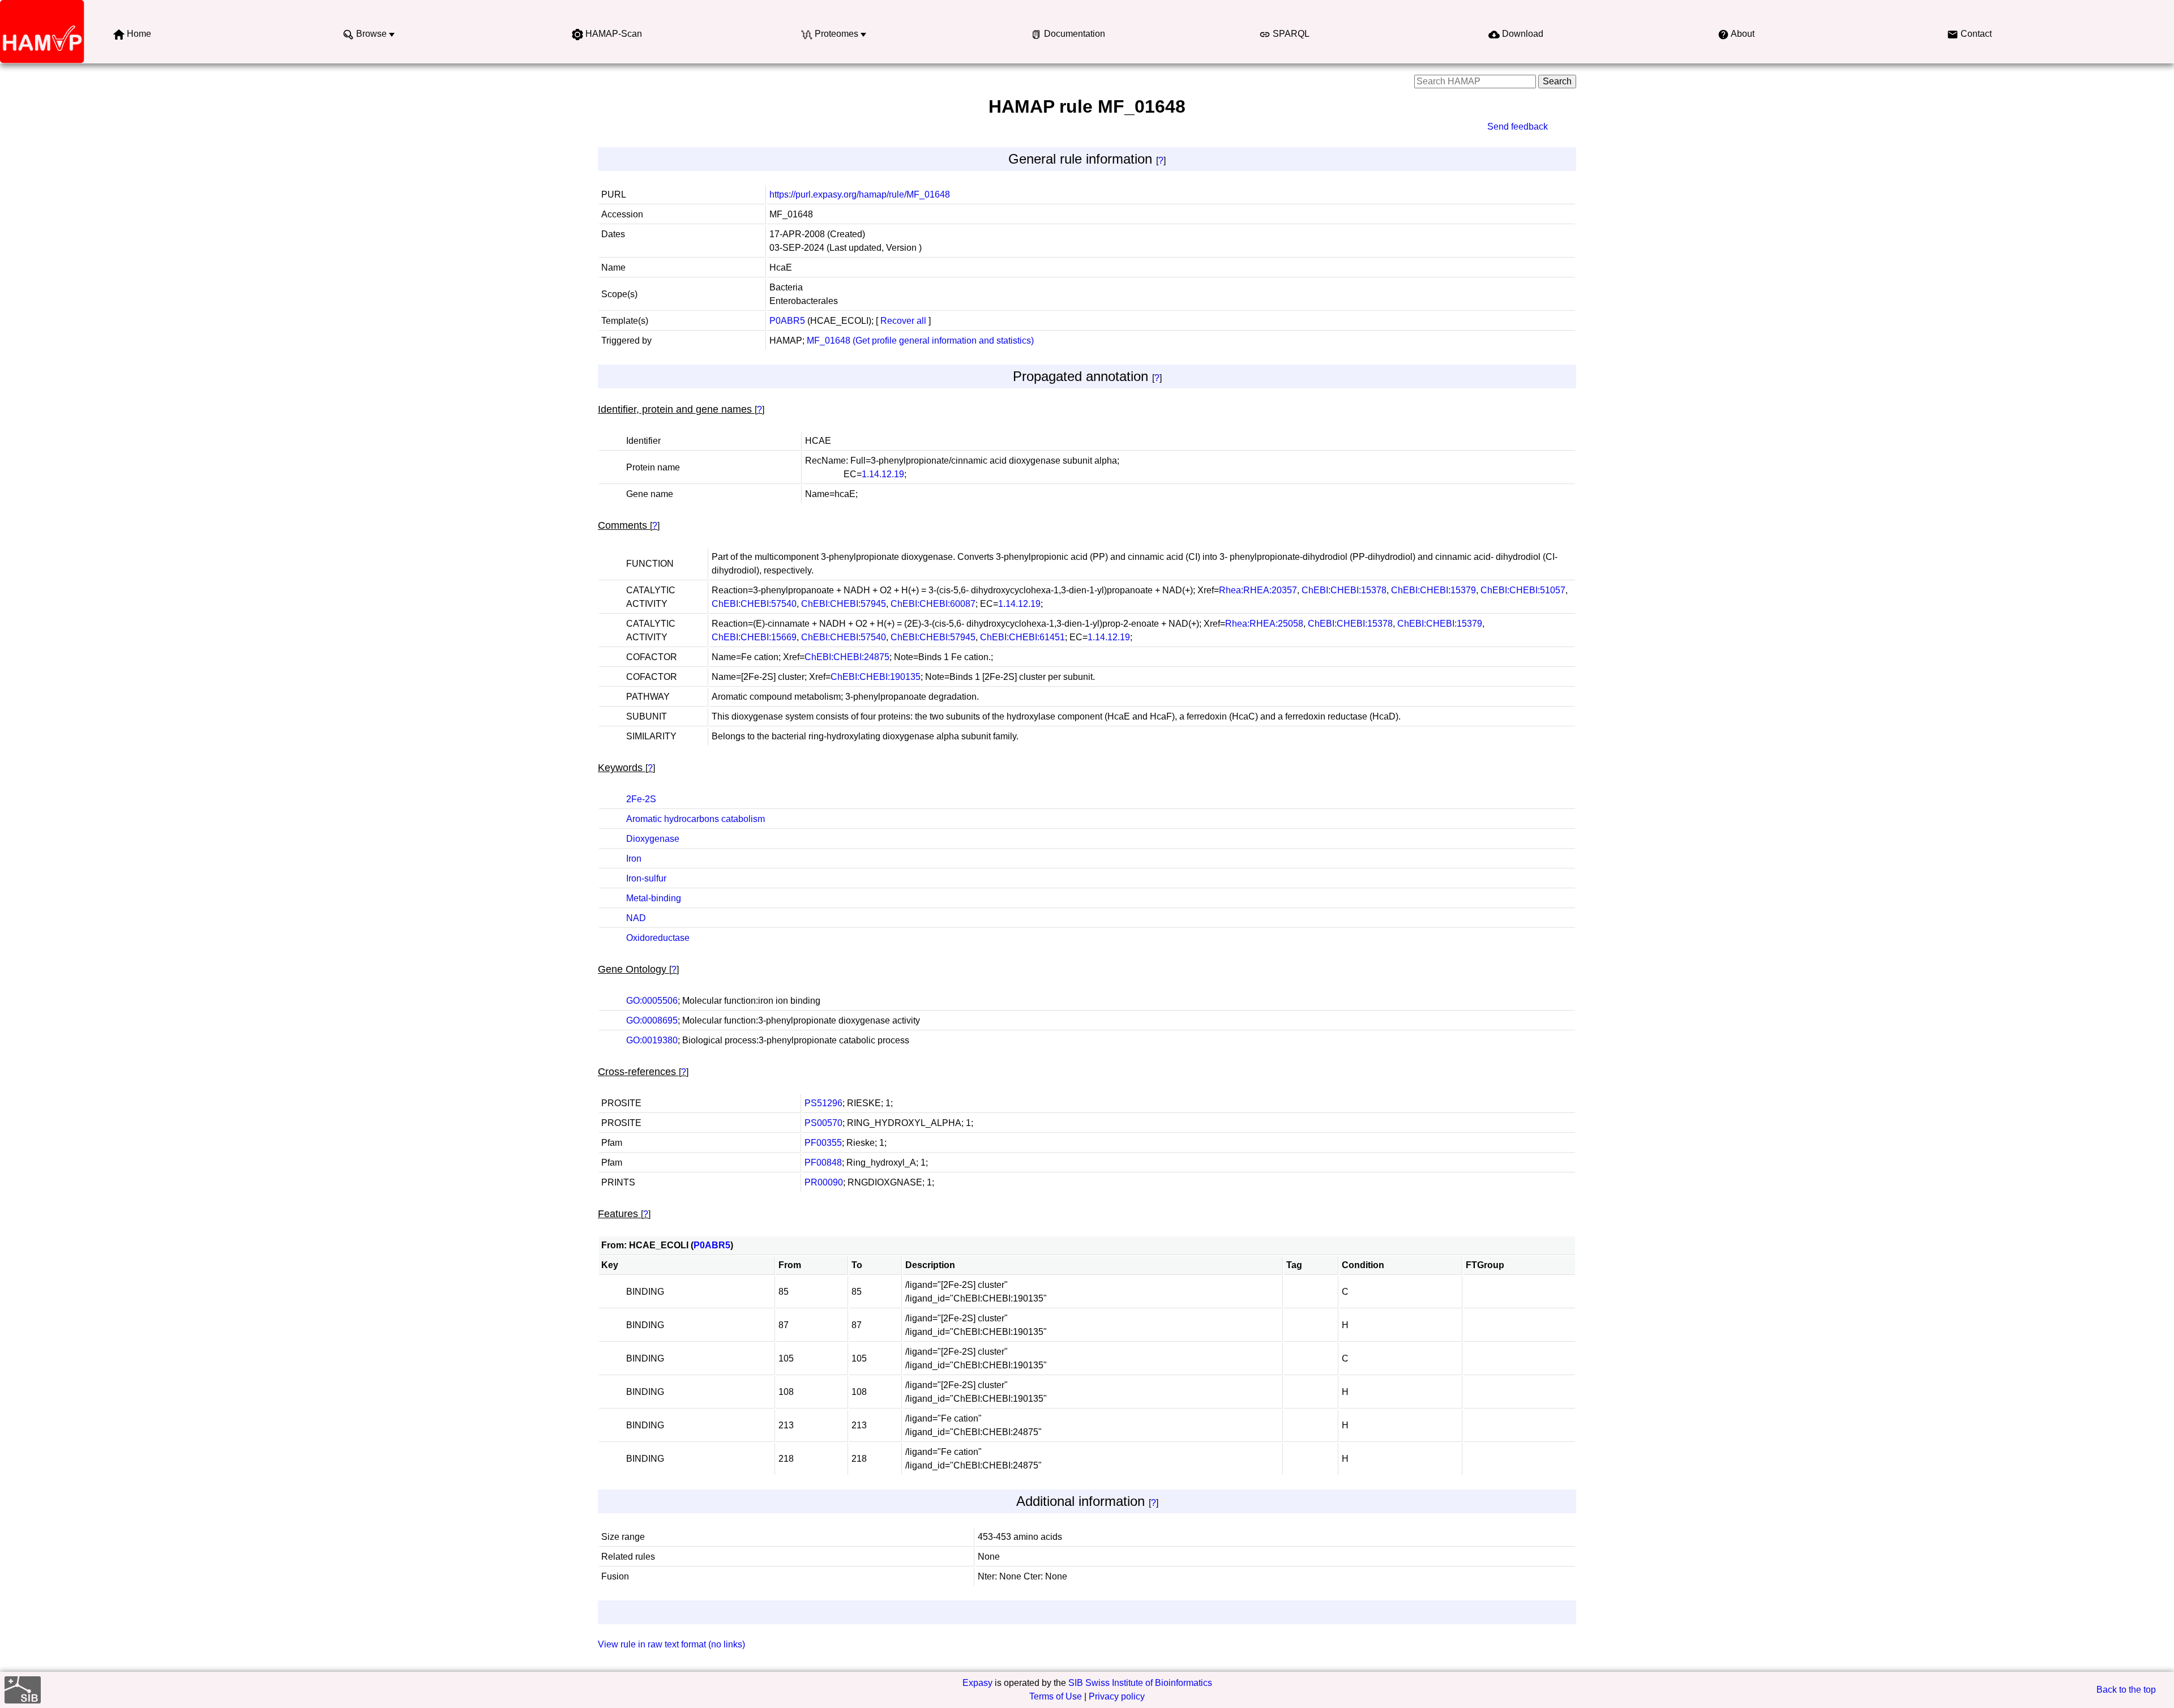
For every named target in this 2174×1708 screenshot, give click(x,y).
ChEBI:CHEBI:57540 (754, 604)
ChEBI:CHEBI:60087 (933, 604)
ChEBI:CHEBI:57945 (844, 604)
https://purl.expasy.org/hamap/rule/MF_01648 (860, 194)
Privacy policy (1117, 1696)
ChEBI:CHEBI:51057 (1523, 590)
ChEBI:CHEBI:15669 (754, 637)
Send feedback (1518, 127)
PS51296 (823, 1103)
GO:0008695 (652, 1020)
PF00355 (823, 1143)
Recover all (903, 321)
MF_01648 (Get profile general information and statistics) (920, 341)
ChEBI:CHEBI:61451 (1022, 637)
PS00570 (823, 1123)
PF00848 (823, 1163)
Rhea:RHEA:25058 (1264, 624)
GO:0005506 (652, 1001)
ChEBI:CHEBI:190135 (876, 677)
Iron (634, 859)
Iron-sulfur (646, 878)
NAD (636, 918)
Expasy (977, 1683)
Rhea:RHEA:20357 (1258, 590)
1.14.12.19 (883, 474)
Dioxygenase (653, 839)
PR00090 (824, 1182)
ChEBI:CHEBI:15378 (1344, 590)
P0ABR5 (787, 321)
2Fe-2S (641, 799)
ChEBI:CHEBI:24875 (847, 657)
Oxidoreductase (658, 938)
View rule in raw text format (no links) (671, 1644)
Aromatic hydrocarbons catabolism (696, 819)
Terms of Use (1056, 1696)
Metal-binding (654, 898)
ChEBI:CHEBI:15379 (1433, 590)
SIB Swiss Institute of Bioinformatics (1140, 1683)
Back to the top (2126, 1690)
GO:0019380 (652, 1040)
